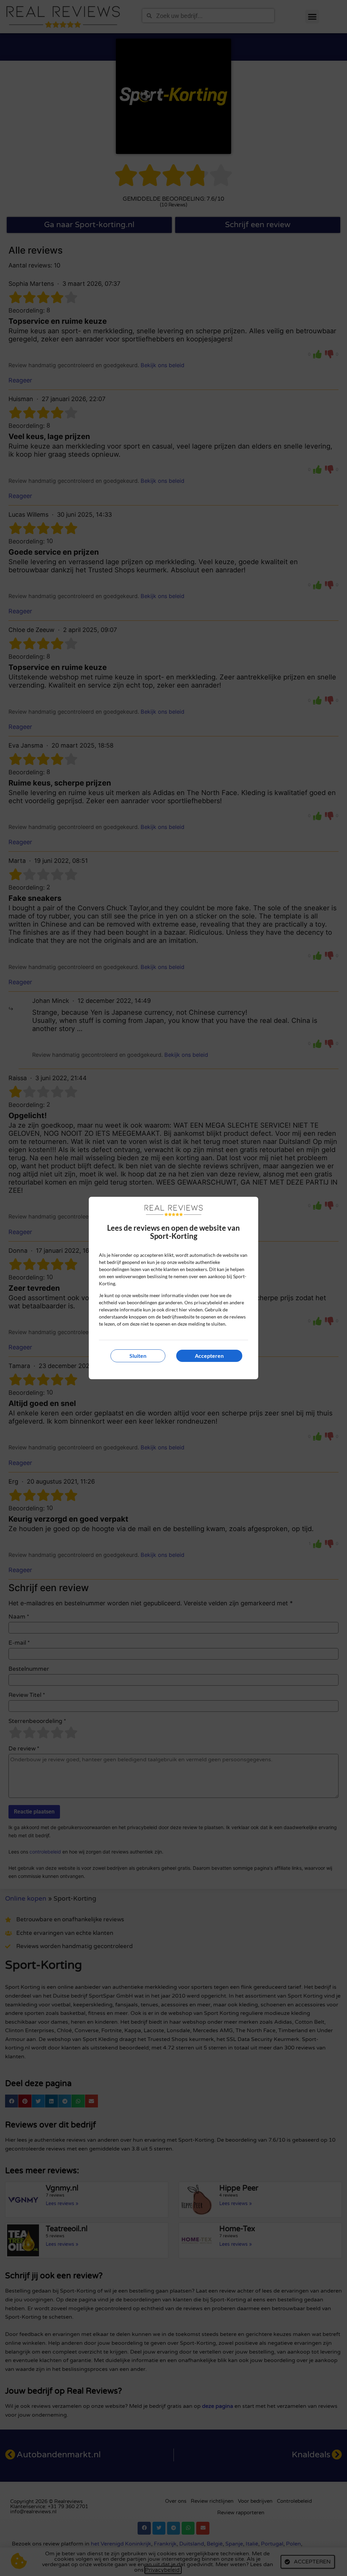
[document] (173, 1288)
